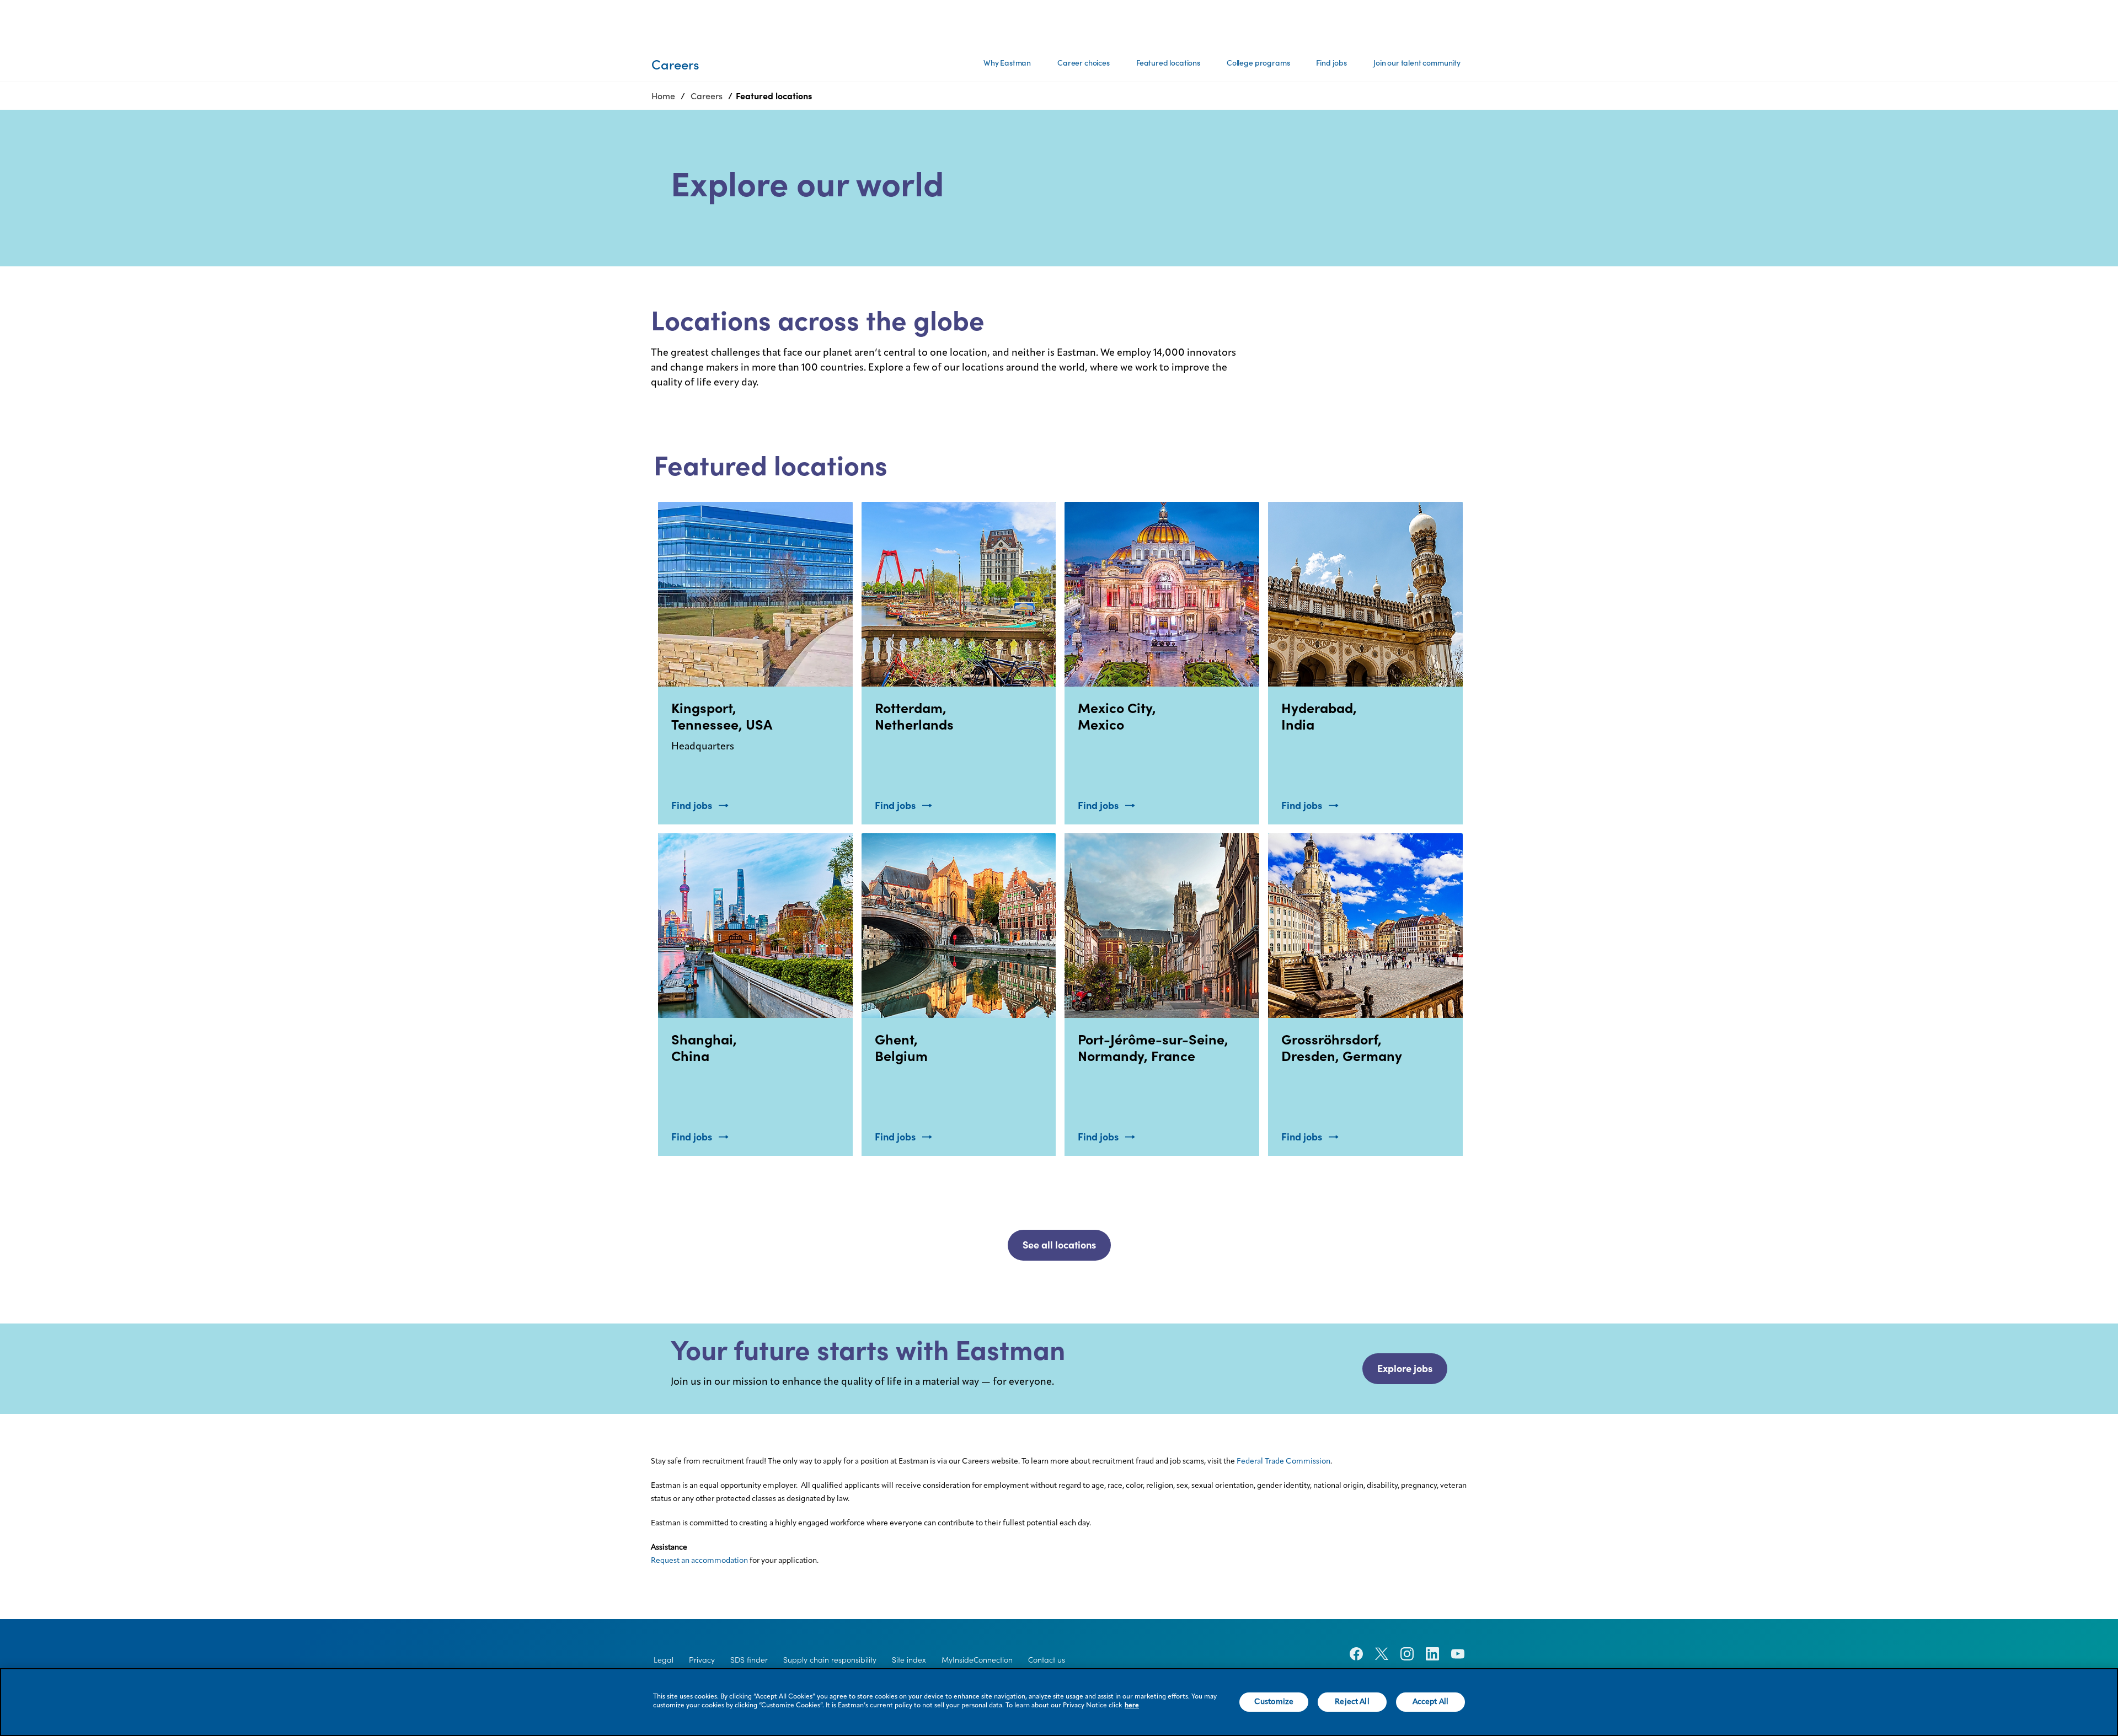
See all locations (1059, 1245)
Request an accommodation (699, 1561)
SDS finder (749, 1660)
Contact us (1047, 1660)
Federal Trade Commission (1283, 1461)
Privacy (702, 1660)
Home (663, 96)
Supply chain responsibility (830, 1660)
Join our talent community (1417, 63)
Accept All (1430, 1702)
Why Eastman (1007, 63)
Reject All (1352, 1702)
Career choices (1084, 63)
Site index (909, 1660)
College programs (1258, 63)
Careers (707, 96)
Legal (664, 1660)
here (1132, 1706)
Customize (1274, 1702)
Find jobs (1331, 63)
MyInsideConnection (977, 1660)
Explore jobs (1405, 1368)
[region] (1059, 1702)
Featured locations (1168, 63)
